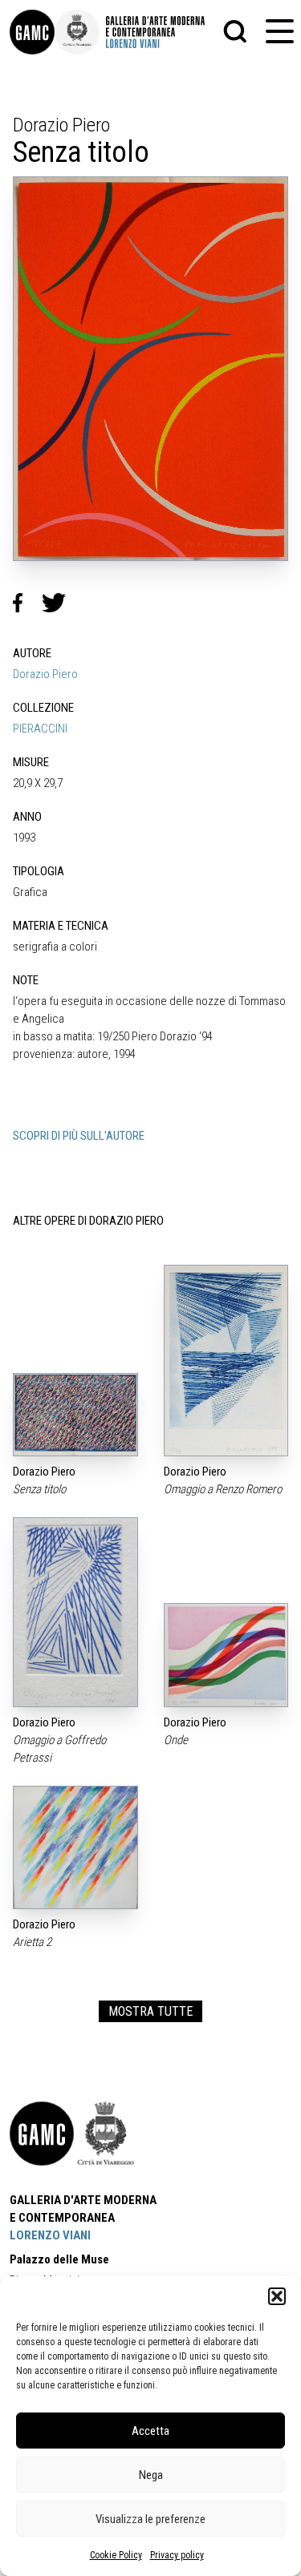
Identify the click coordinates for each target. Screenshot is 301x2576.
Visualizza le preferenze (150, 2519)
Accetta (150, 2431)
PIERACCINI (40, 729)
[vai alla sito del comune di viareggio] (106, 2134)
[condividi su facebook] (27, 603)
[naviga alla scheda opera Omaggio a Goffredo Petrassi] (75, 1612)
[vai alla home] (42, 2134)
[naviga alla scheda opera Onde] (226, 1655)
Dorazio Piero (45, 674)
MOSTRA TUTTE (150, 2011)
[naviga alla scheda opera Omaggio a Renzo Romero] (226, 1361)
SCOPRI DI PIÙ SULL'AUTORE (79, 1136)
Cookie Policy (116, 2555)
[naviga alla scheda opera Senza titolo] (75, 1414)
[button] (277, 2296)
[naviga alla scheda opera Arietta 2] (75, 1847)
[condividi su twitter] (60, 603)
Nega (151, 2475)
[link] (32, 32)
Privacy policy (177, 2555)
